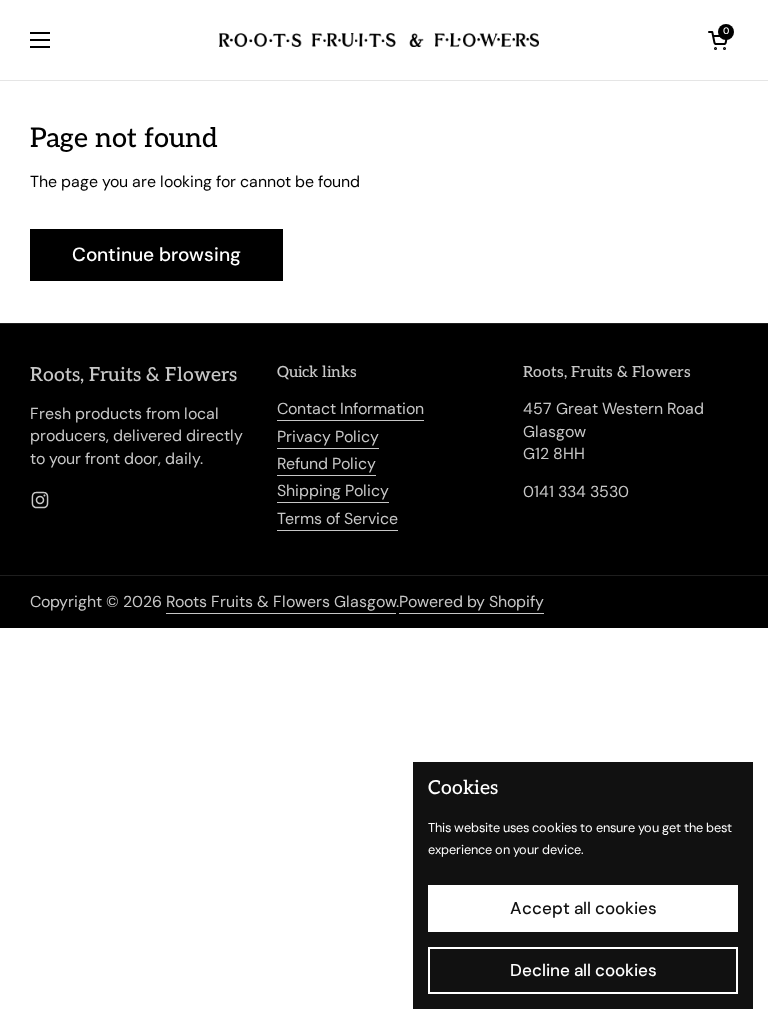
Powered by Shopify (471, 601)
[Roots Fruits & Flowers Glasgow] (379, 40)
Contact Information (350, 408)
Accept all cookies (583, 908)
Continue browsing (156, 254)
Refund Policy (326, 463)
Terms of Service (337, 518)
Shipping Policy (333, 490)
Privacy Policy (328, 436)
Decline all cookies (583, 970)
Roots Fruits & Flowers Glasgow (281, 601)
